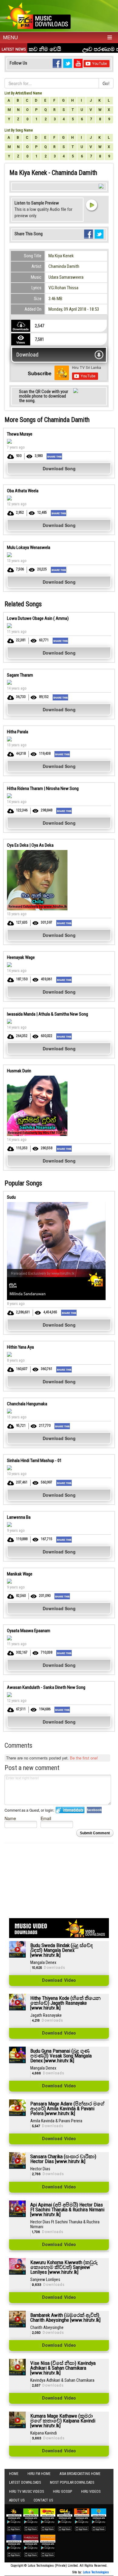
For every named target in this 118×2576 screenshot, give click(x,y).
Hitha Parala (18, 732)
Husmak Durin (19, 1071)
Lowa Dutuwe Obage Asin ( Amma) (38, 618)
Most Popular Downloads (72, 2482)
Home (14, 2474)
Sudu (11, 1197)
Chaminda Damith (64, 266)
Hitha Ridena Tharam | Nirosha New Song (43, 788)
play (91, 205)
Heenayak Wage (21, 957)
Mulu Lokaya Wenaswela (29, 547)
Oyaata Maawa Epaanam (29, 1631)
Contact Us (43, 2500)
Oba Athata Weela (23, 491)
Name (10, 1818)
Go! (106, 83)
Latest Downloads (25, 2482)
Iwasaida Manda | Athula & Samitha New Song (48, 1014)
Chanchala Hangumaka (27, 1404)
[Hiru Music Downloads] (38, 15)
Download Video (59, 1981)
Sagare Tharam (20, 675)
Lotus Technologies (96, 2572)
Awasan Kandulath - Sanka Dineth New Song (46, 1687)
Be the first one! (84, 1758)
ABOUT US (17, 2500)
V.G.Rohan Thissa (63, 288)
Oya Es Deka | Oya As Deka (30, 845)
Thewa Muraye (20, 434)
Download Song (59, 468)
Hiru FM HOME (39, 2474)
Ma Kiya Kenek (61, 256)
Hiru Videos (91, 2492)
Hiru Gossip (62, 2492)
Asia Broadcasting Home (80, 2474)
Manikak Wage (20, 1574)
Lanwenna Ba (19, 1517)
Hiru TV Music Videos (26, 2492)
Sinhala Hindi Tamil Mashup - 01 (34, 1461)
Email (46, 1818)
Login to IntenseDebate (70, 1810)
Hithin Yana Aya (20, 1347)
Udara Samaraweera (66, 277)
